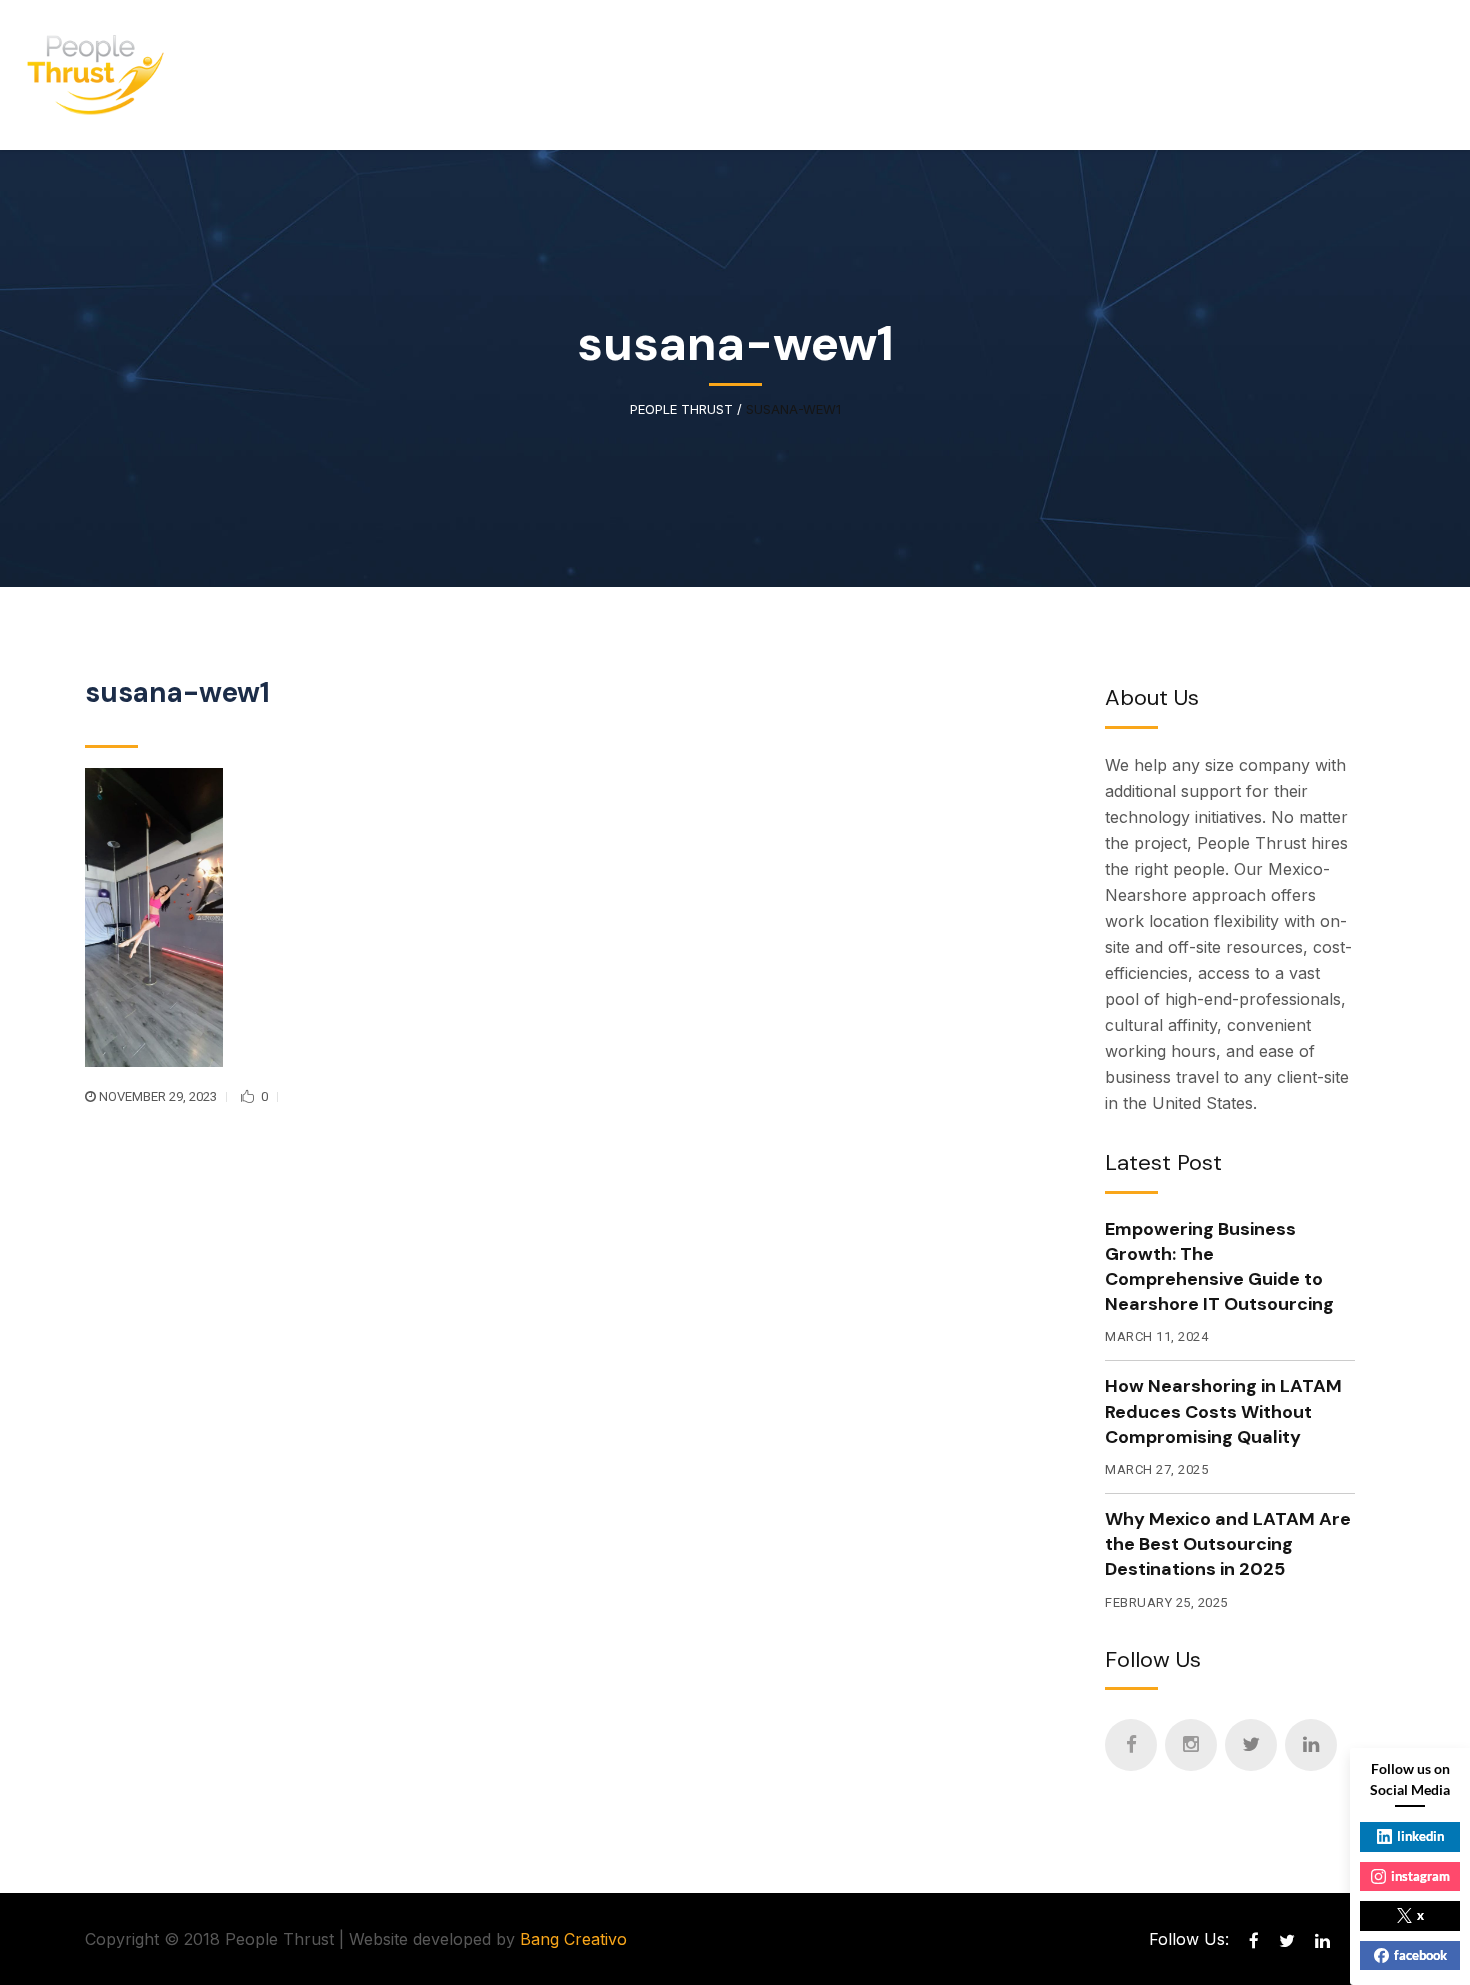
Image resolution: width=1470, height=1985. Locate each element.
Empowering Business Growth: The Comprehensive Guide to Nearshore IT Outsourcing (1219, 1267)
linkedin (1420, 1836)
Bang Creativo (573, 1939)
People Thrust (681, 409)
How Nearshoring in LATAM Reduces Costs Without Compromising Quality (1223, 1411)
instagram (1420, 1876)
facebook (1420, 1955)
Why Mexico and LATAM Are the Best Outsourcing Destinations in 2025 (1228, 1544)
